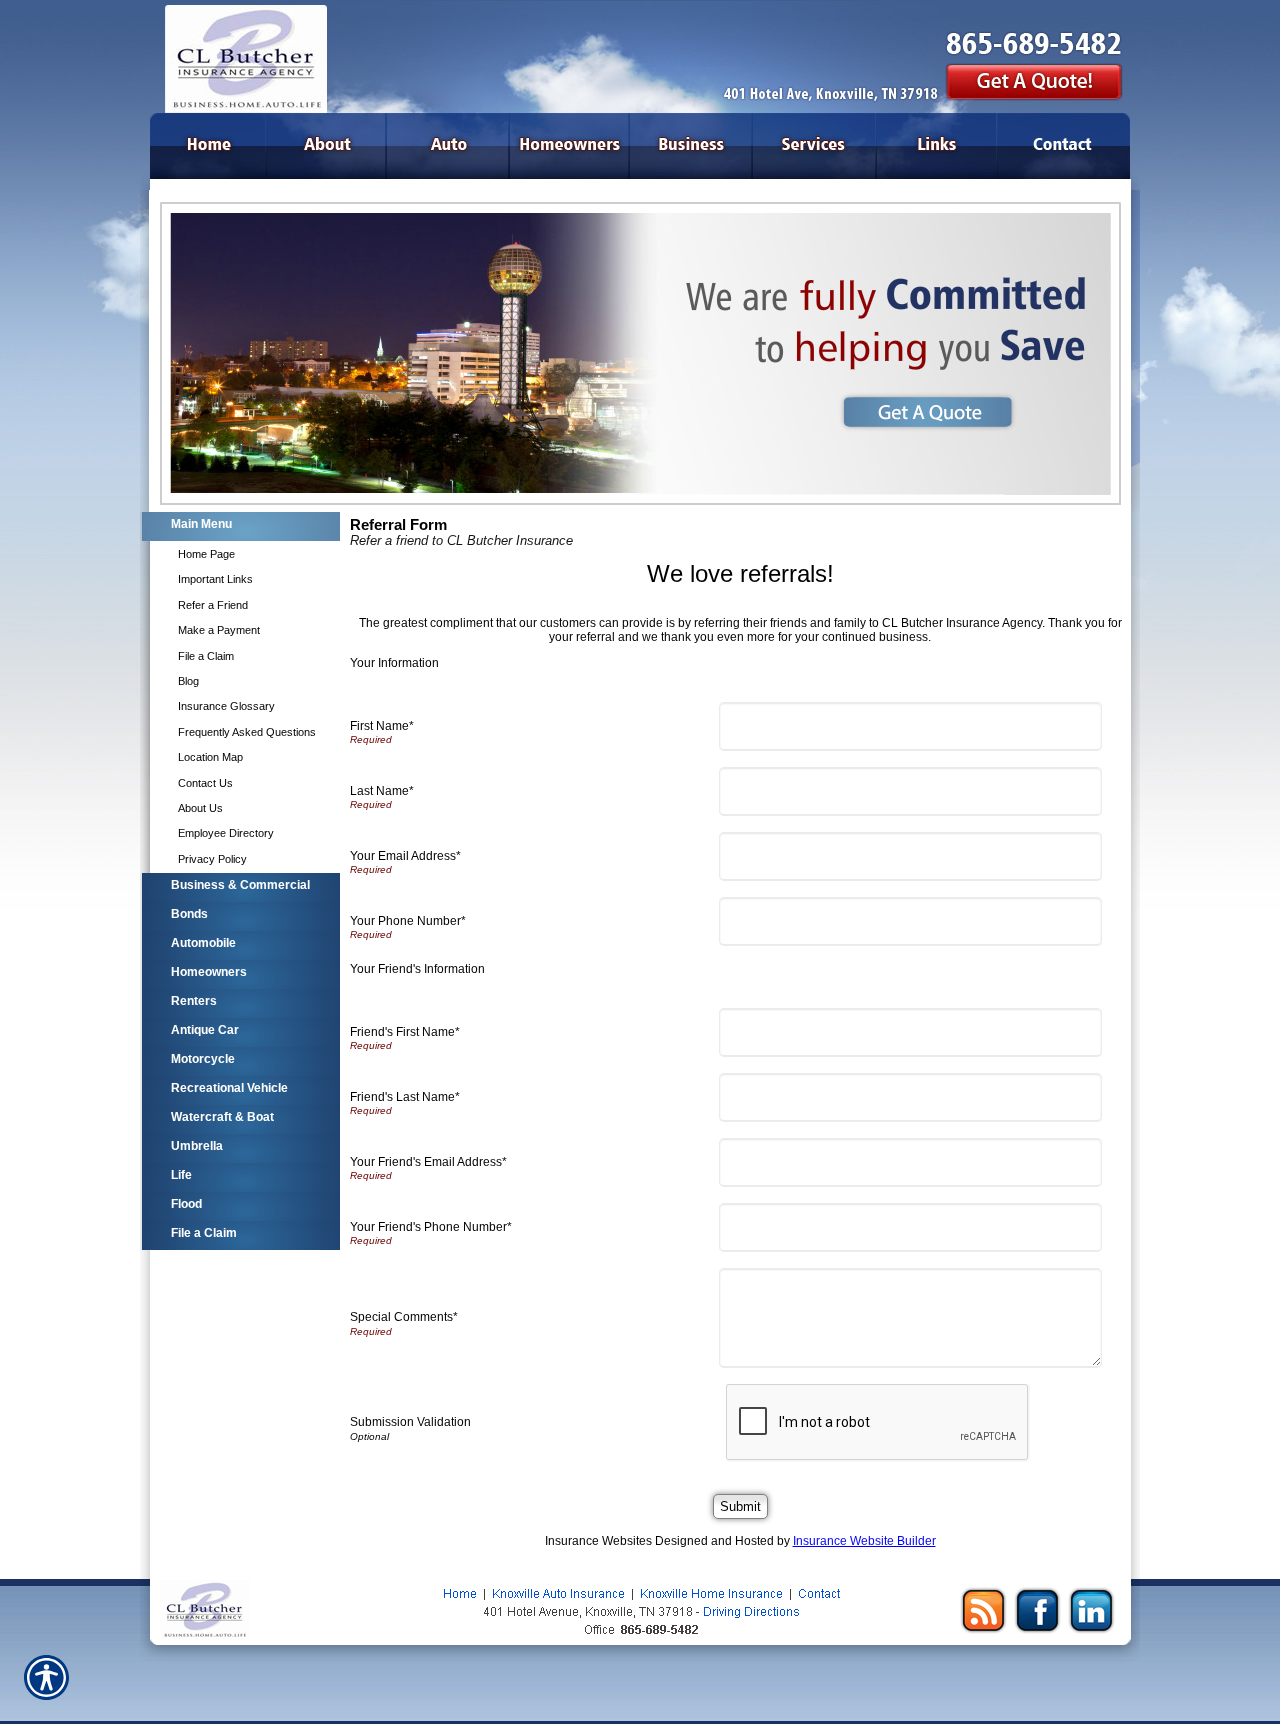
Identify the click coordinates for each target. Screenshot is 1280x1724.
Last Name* (382, 791)
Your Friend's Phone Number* (431, 1227)
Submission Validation (410, 1422)
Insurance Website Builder (864, 1541)
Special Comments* (404, 1317)
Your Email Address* (405, 856)
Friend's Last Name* (405, 1097)
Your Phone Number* (408, 921)
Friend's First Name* (405, 1032)
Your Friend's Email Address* (428, 1162)
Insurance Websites (598, 1541)
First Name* (382, 726)
